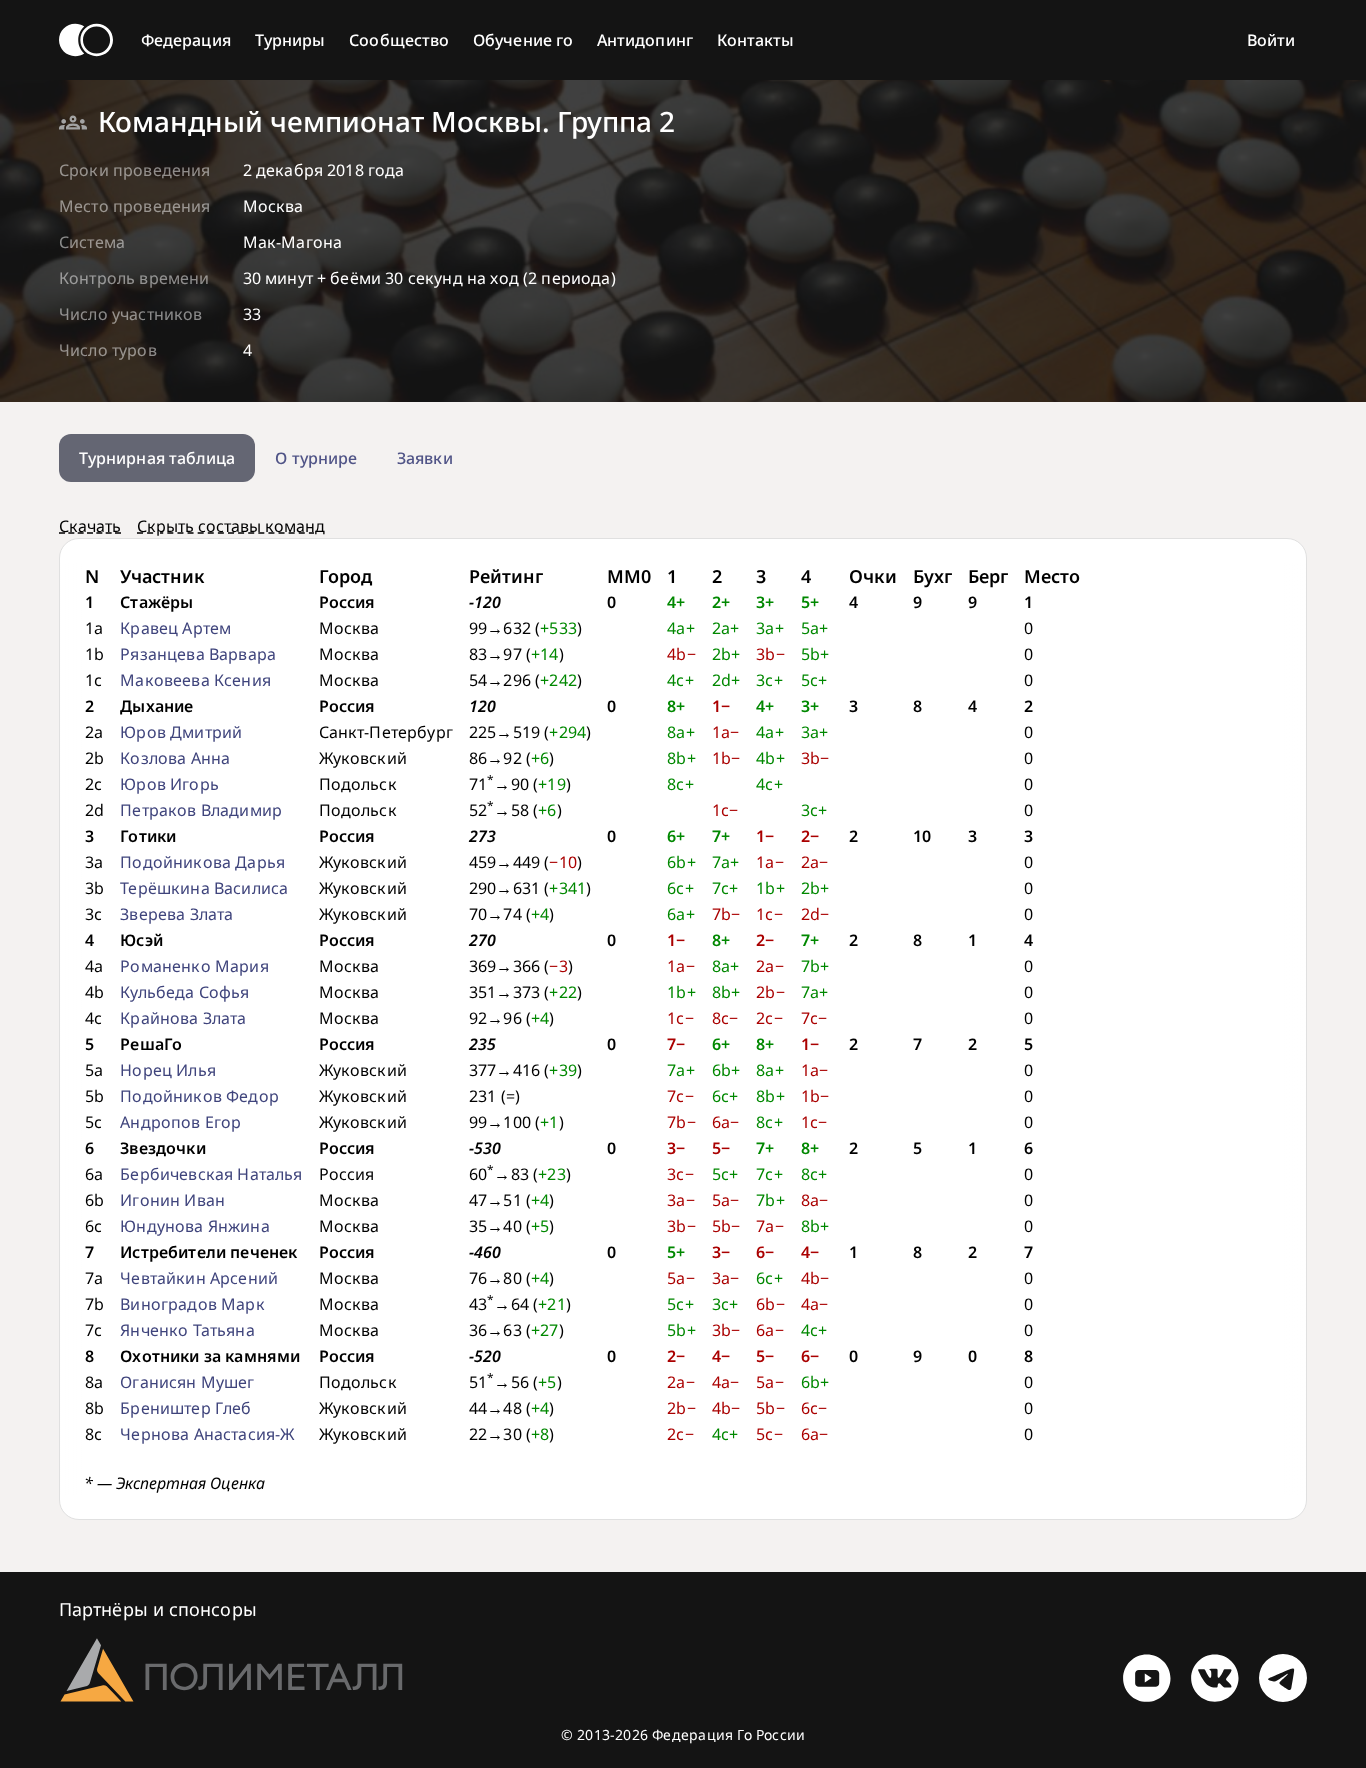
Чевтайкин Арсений (199, 1278)
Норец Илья (168, 1070)
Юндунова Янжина (194, 1226)
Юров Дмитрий (181, 732)
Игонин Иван (172, 1200)
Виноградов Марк (192, 1304)
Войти (1271, 40)
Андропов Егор (180, 1122)
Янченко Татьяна (187, 1330)
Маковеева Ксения (195, 680)
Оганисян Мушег (187, 1382)
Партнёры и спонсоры (158, 1609)
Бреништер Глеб (185, 1408)
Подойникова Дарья (202, 862)
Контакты (756, 40)
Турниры (290, 40)
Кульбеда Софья (184, 992)
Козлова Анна (175, 758)
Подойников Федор (199, 1096)
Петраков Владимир (201, 810)
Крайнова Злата (183, 1018)
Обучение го (523, 40)
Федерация (186, 40)
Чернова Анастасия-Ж (207, 1434)
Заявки (424, 458)
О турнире (316, 458)
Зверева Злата (176, 914)
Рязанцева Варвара (198, 654)
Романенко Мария (194, 966)
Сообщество (399, 40)
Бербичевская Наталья (211, 1174)
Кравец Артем (175, 628)
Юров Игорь (169, 784)
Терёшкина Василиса (204, 888)
